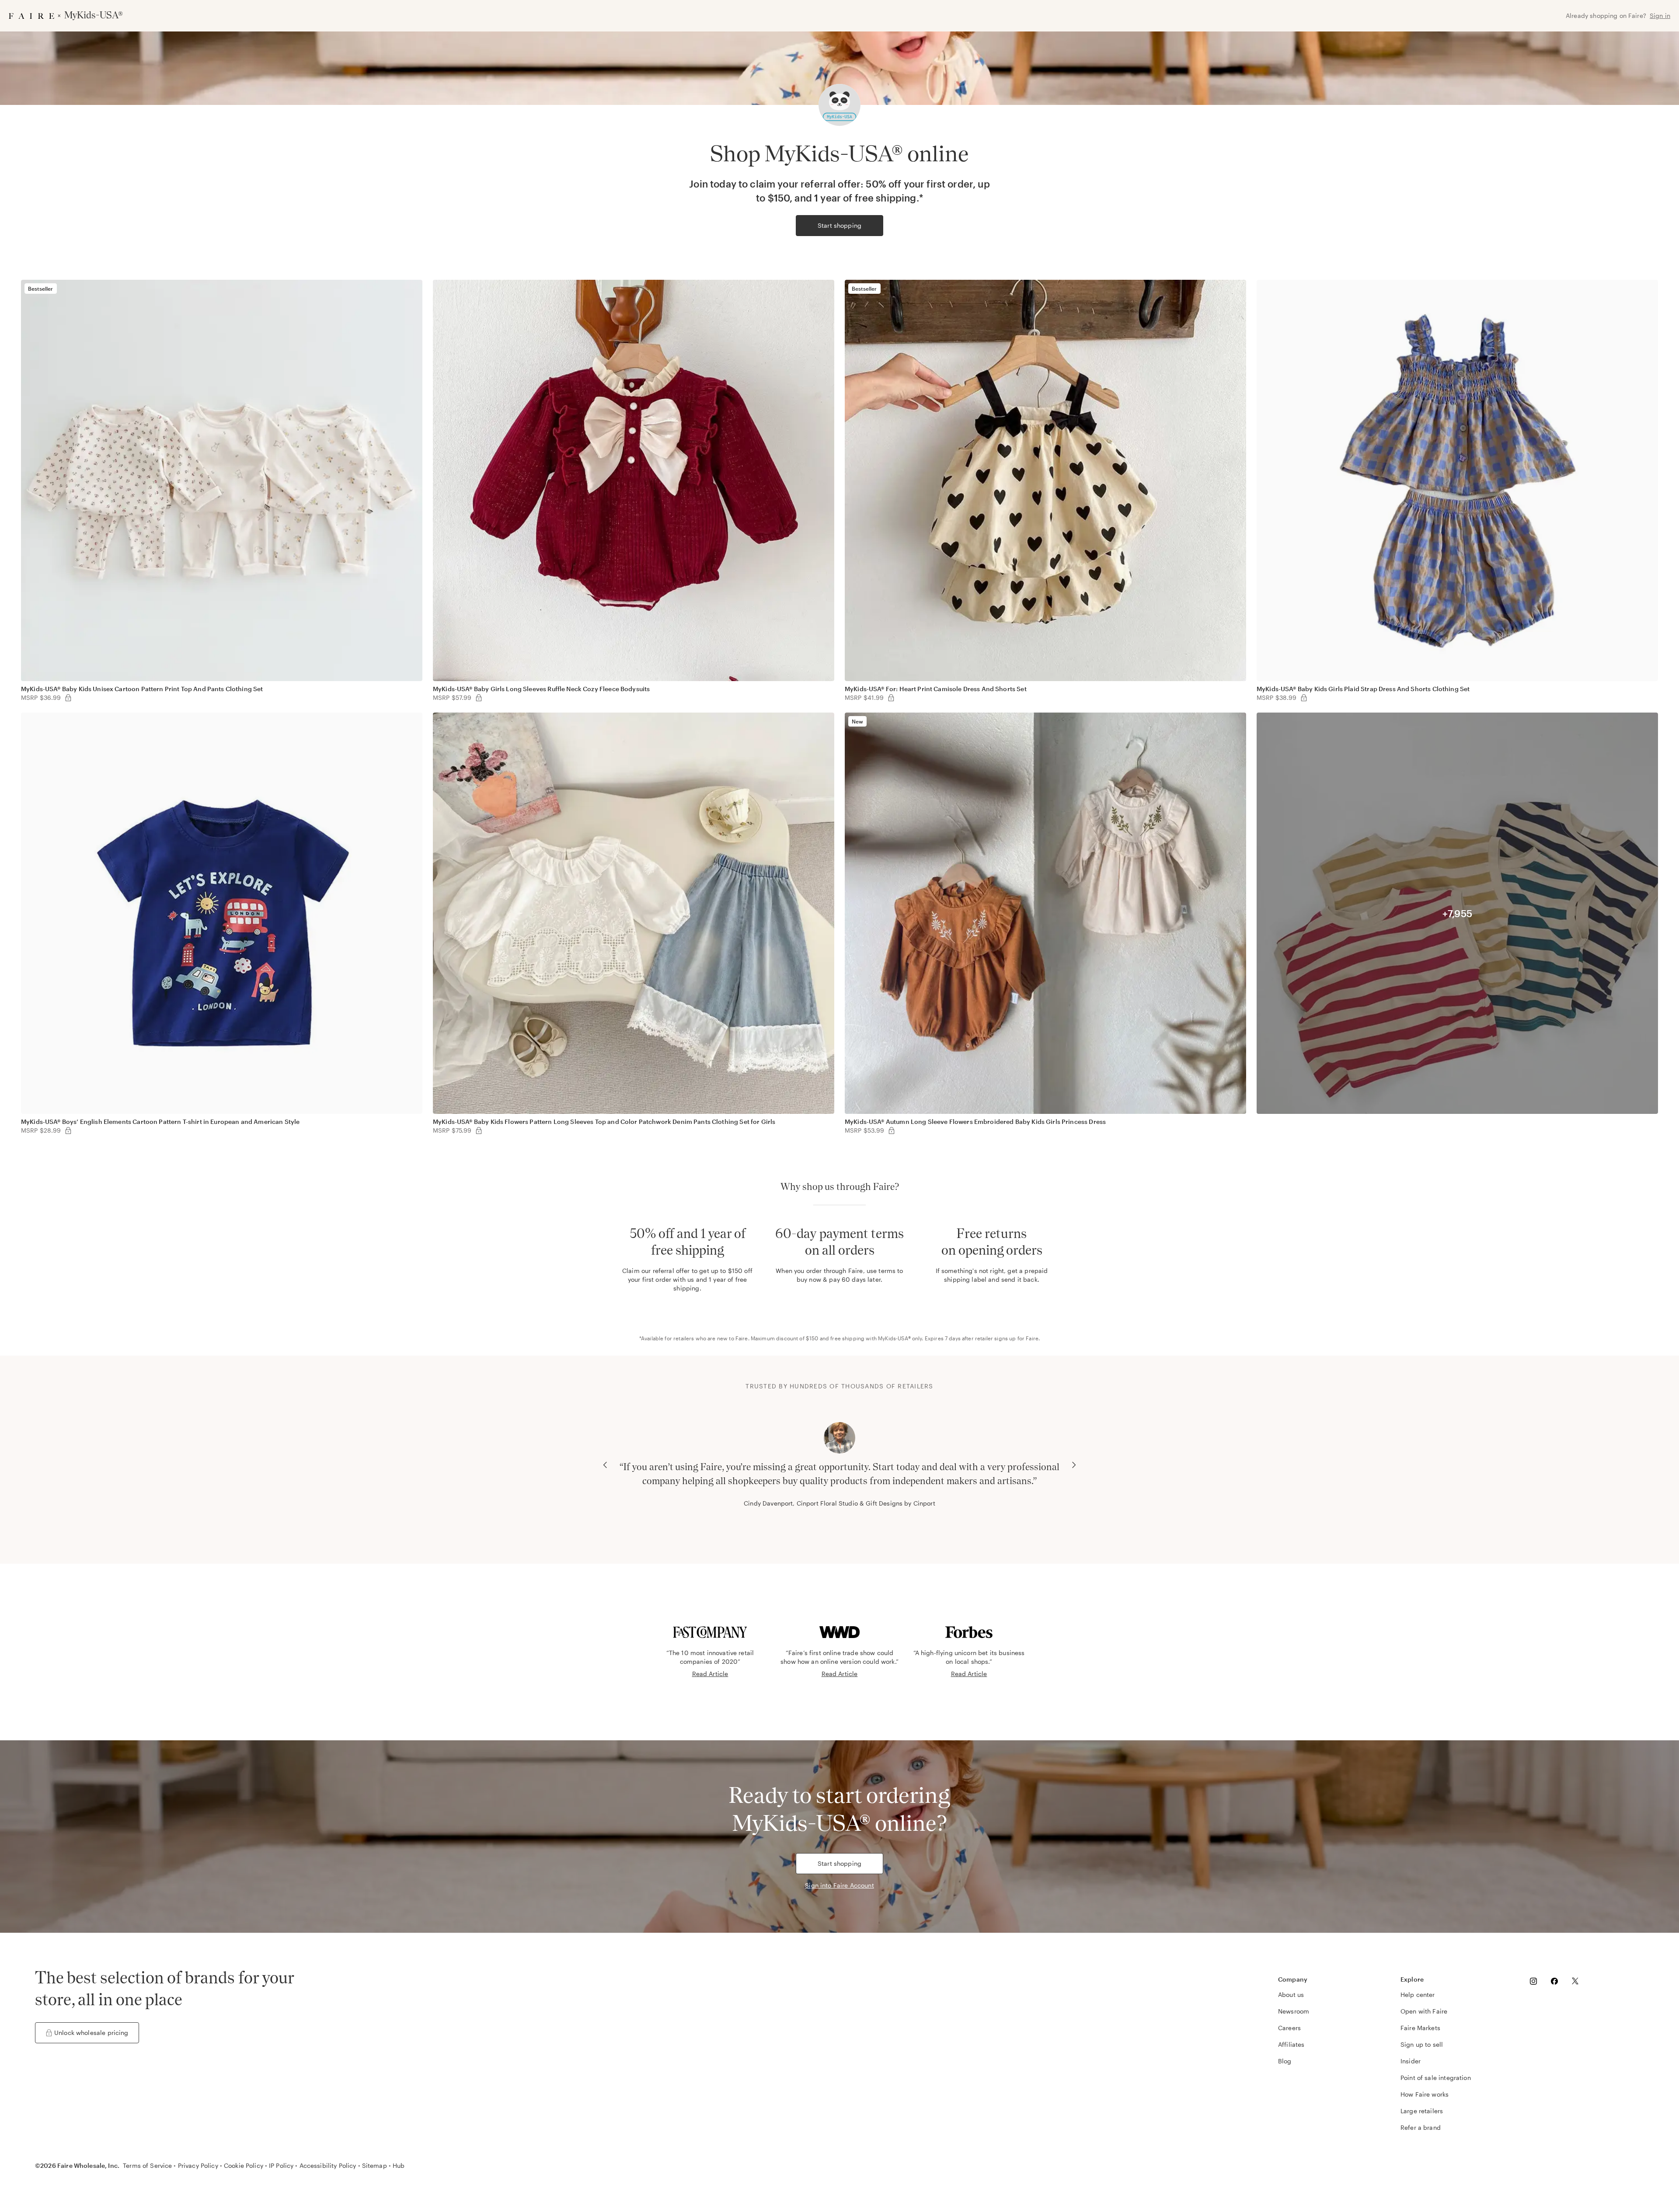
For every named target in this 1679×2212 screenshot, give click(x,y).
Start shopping (839, 225)
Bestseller (41, 289)
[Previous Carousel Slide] (605, 1465)
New (857, 721)
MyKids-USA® (894, 1338)
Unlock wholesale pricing (91, 2033)
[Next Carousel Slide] (1074, 1465)
